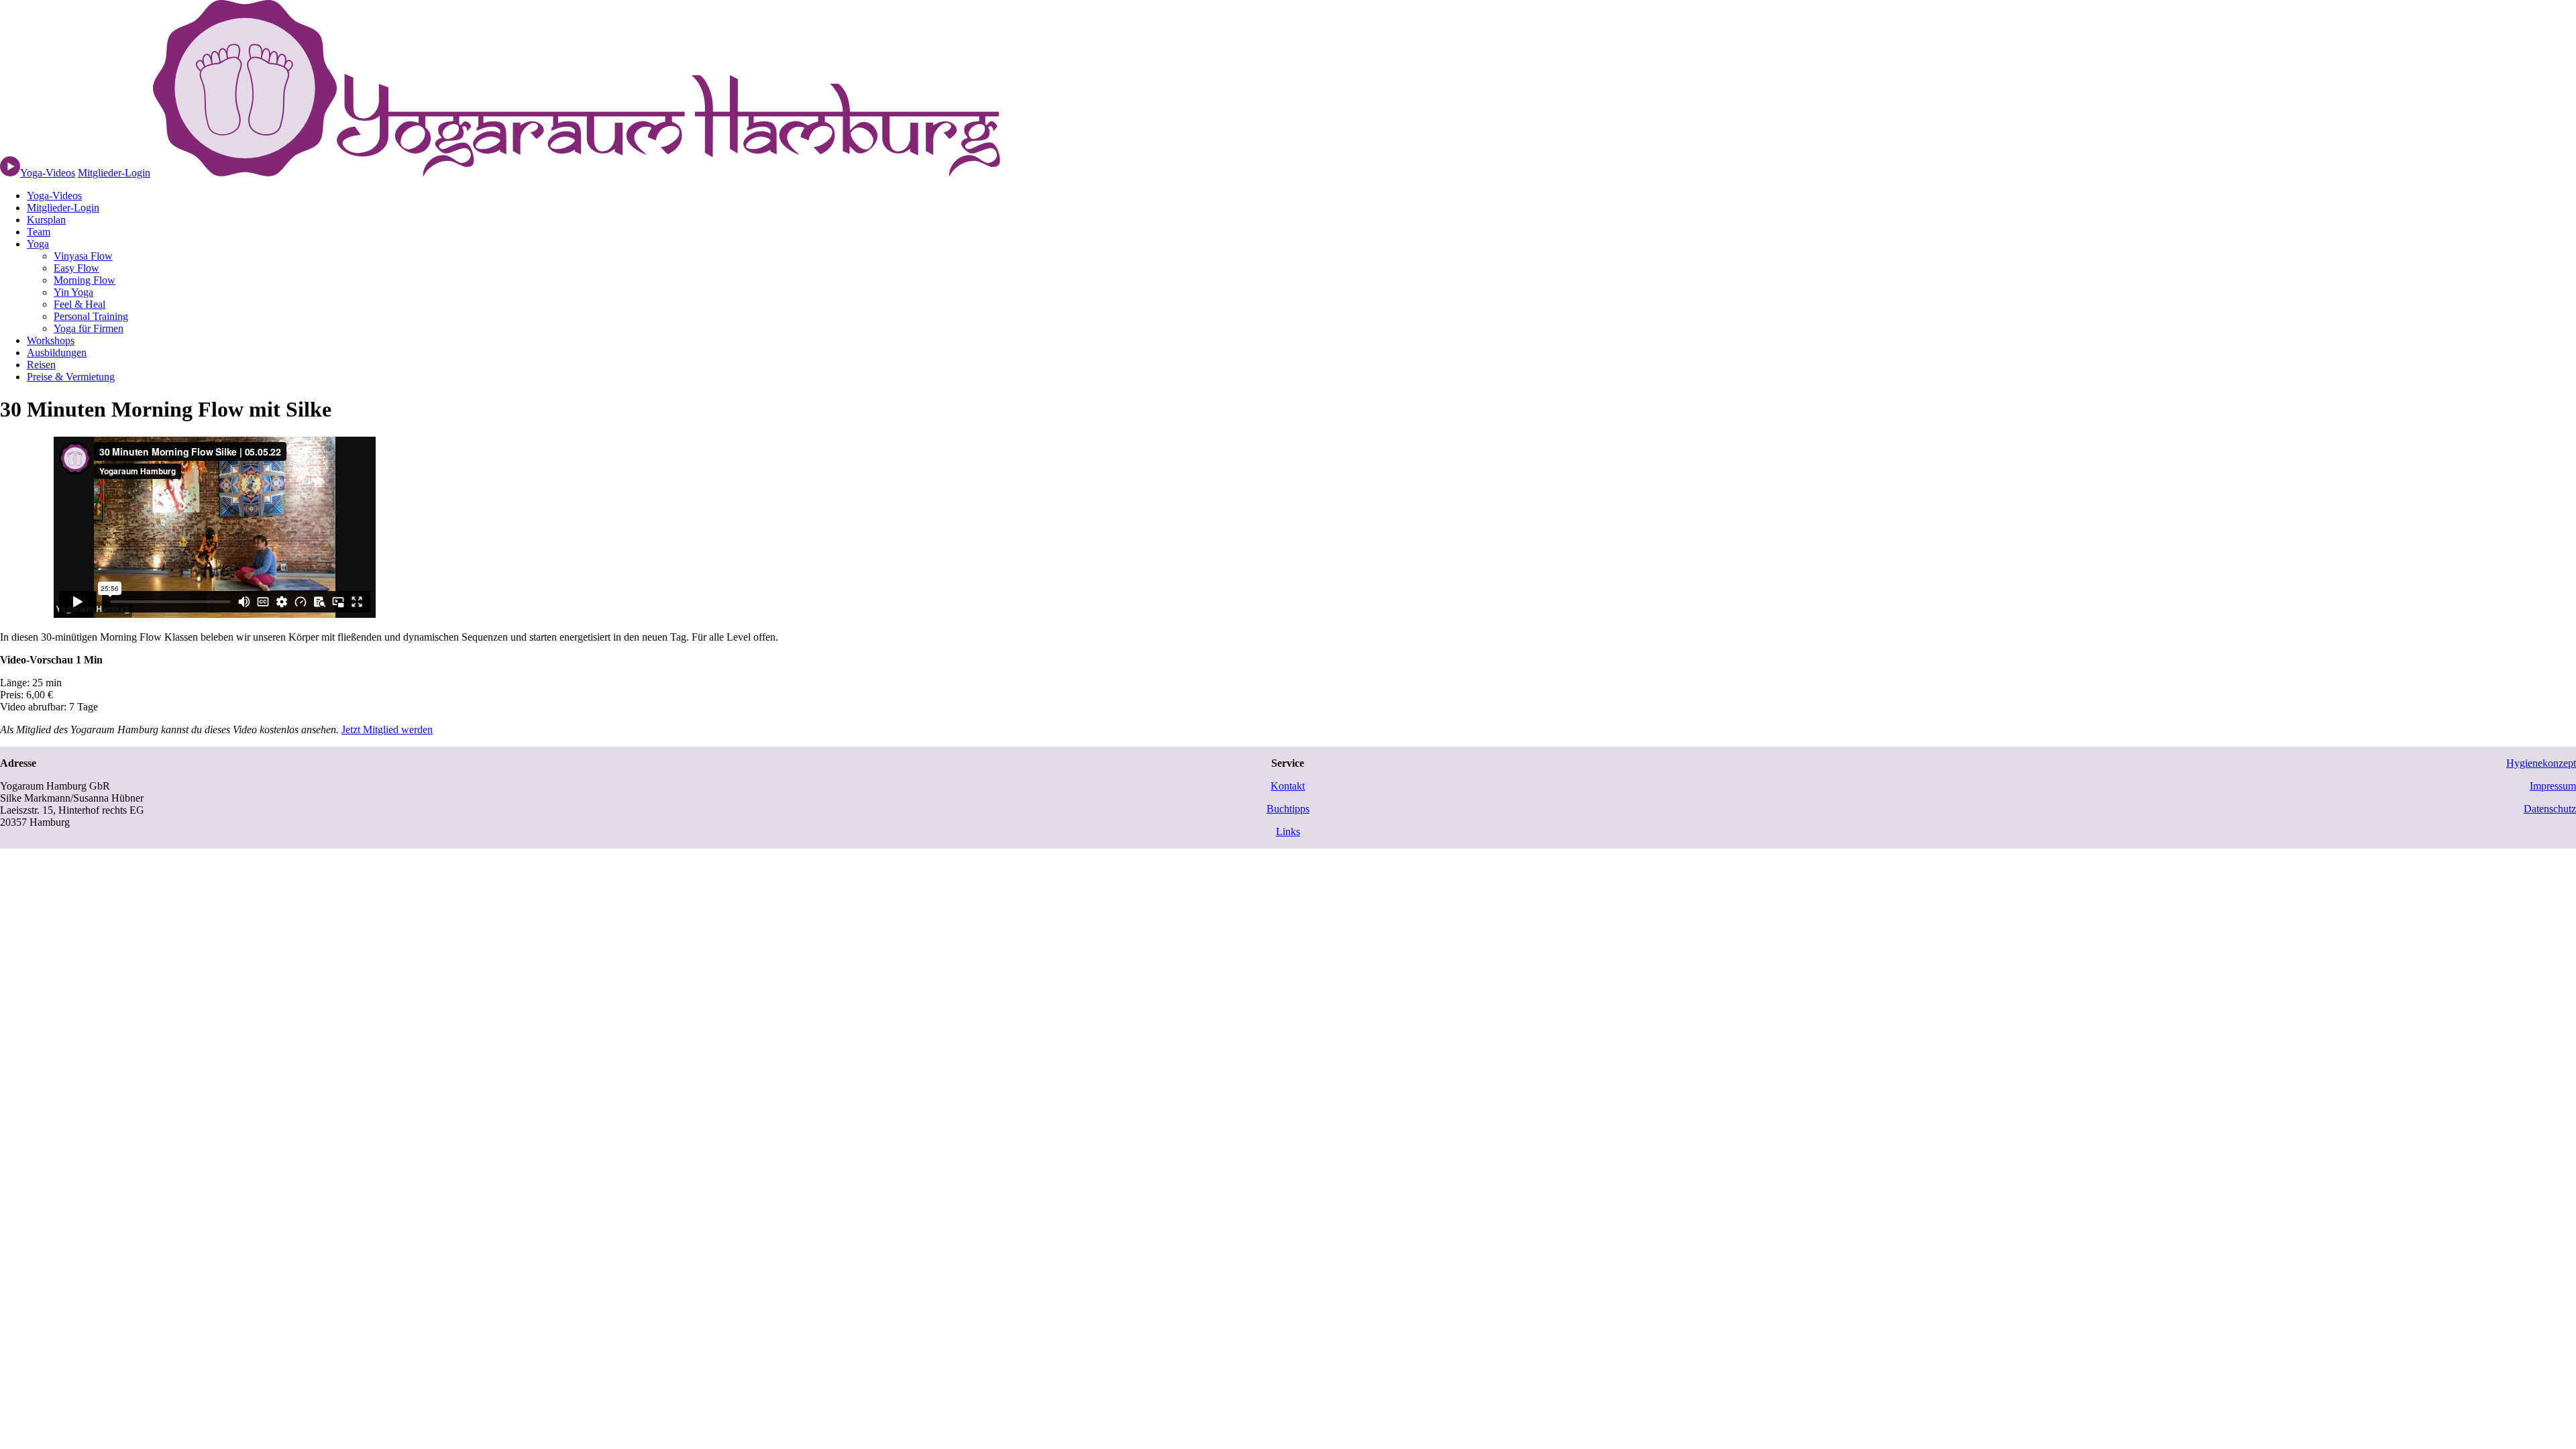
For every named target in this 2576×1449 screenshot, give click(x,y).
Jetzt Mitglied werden (387, 730)
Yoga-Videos (54, 196)
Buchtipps (1288, 809)
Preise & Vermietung (71, 377)
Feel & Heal (79, 304)
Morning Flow (85, 280)
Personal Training (91, 316)
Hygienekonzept (2541, 763)
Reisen (41, 365)
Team (39, 232)
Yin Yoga (73, 292)
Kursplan (46, 220)
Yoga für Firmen (89, 328)
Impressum (2553, 786)
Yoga (38, 244)
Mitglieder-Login (114, 173)
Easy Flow (76, 268)
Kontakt (1288, 786)
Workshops (51, 340)
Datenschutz (2550, 809)
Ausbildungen (57, 353)
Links (1288, 831)
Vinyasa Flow (83, 256)
